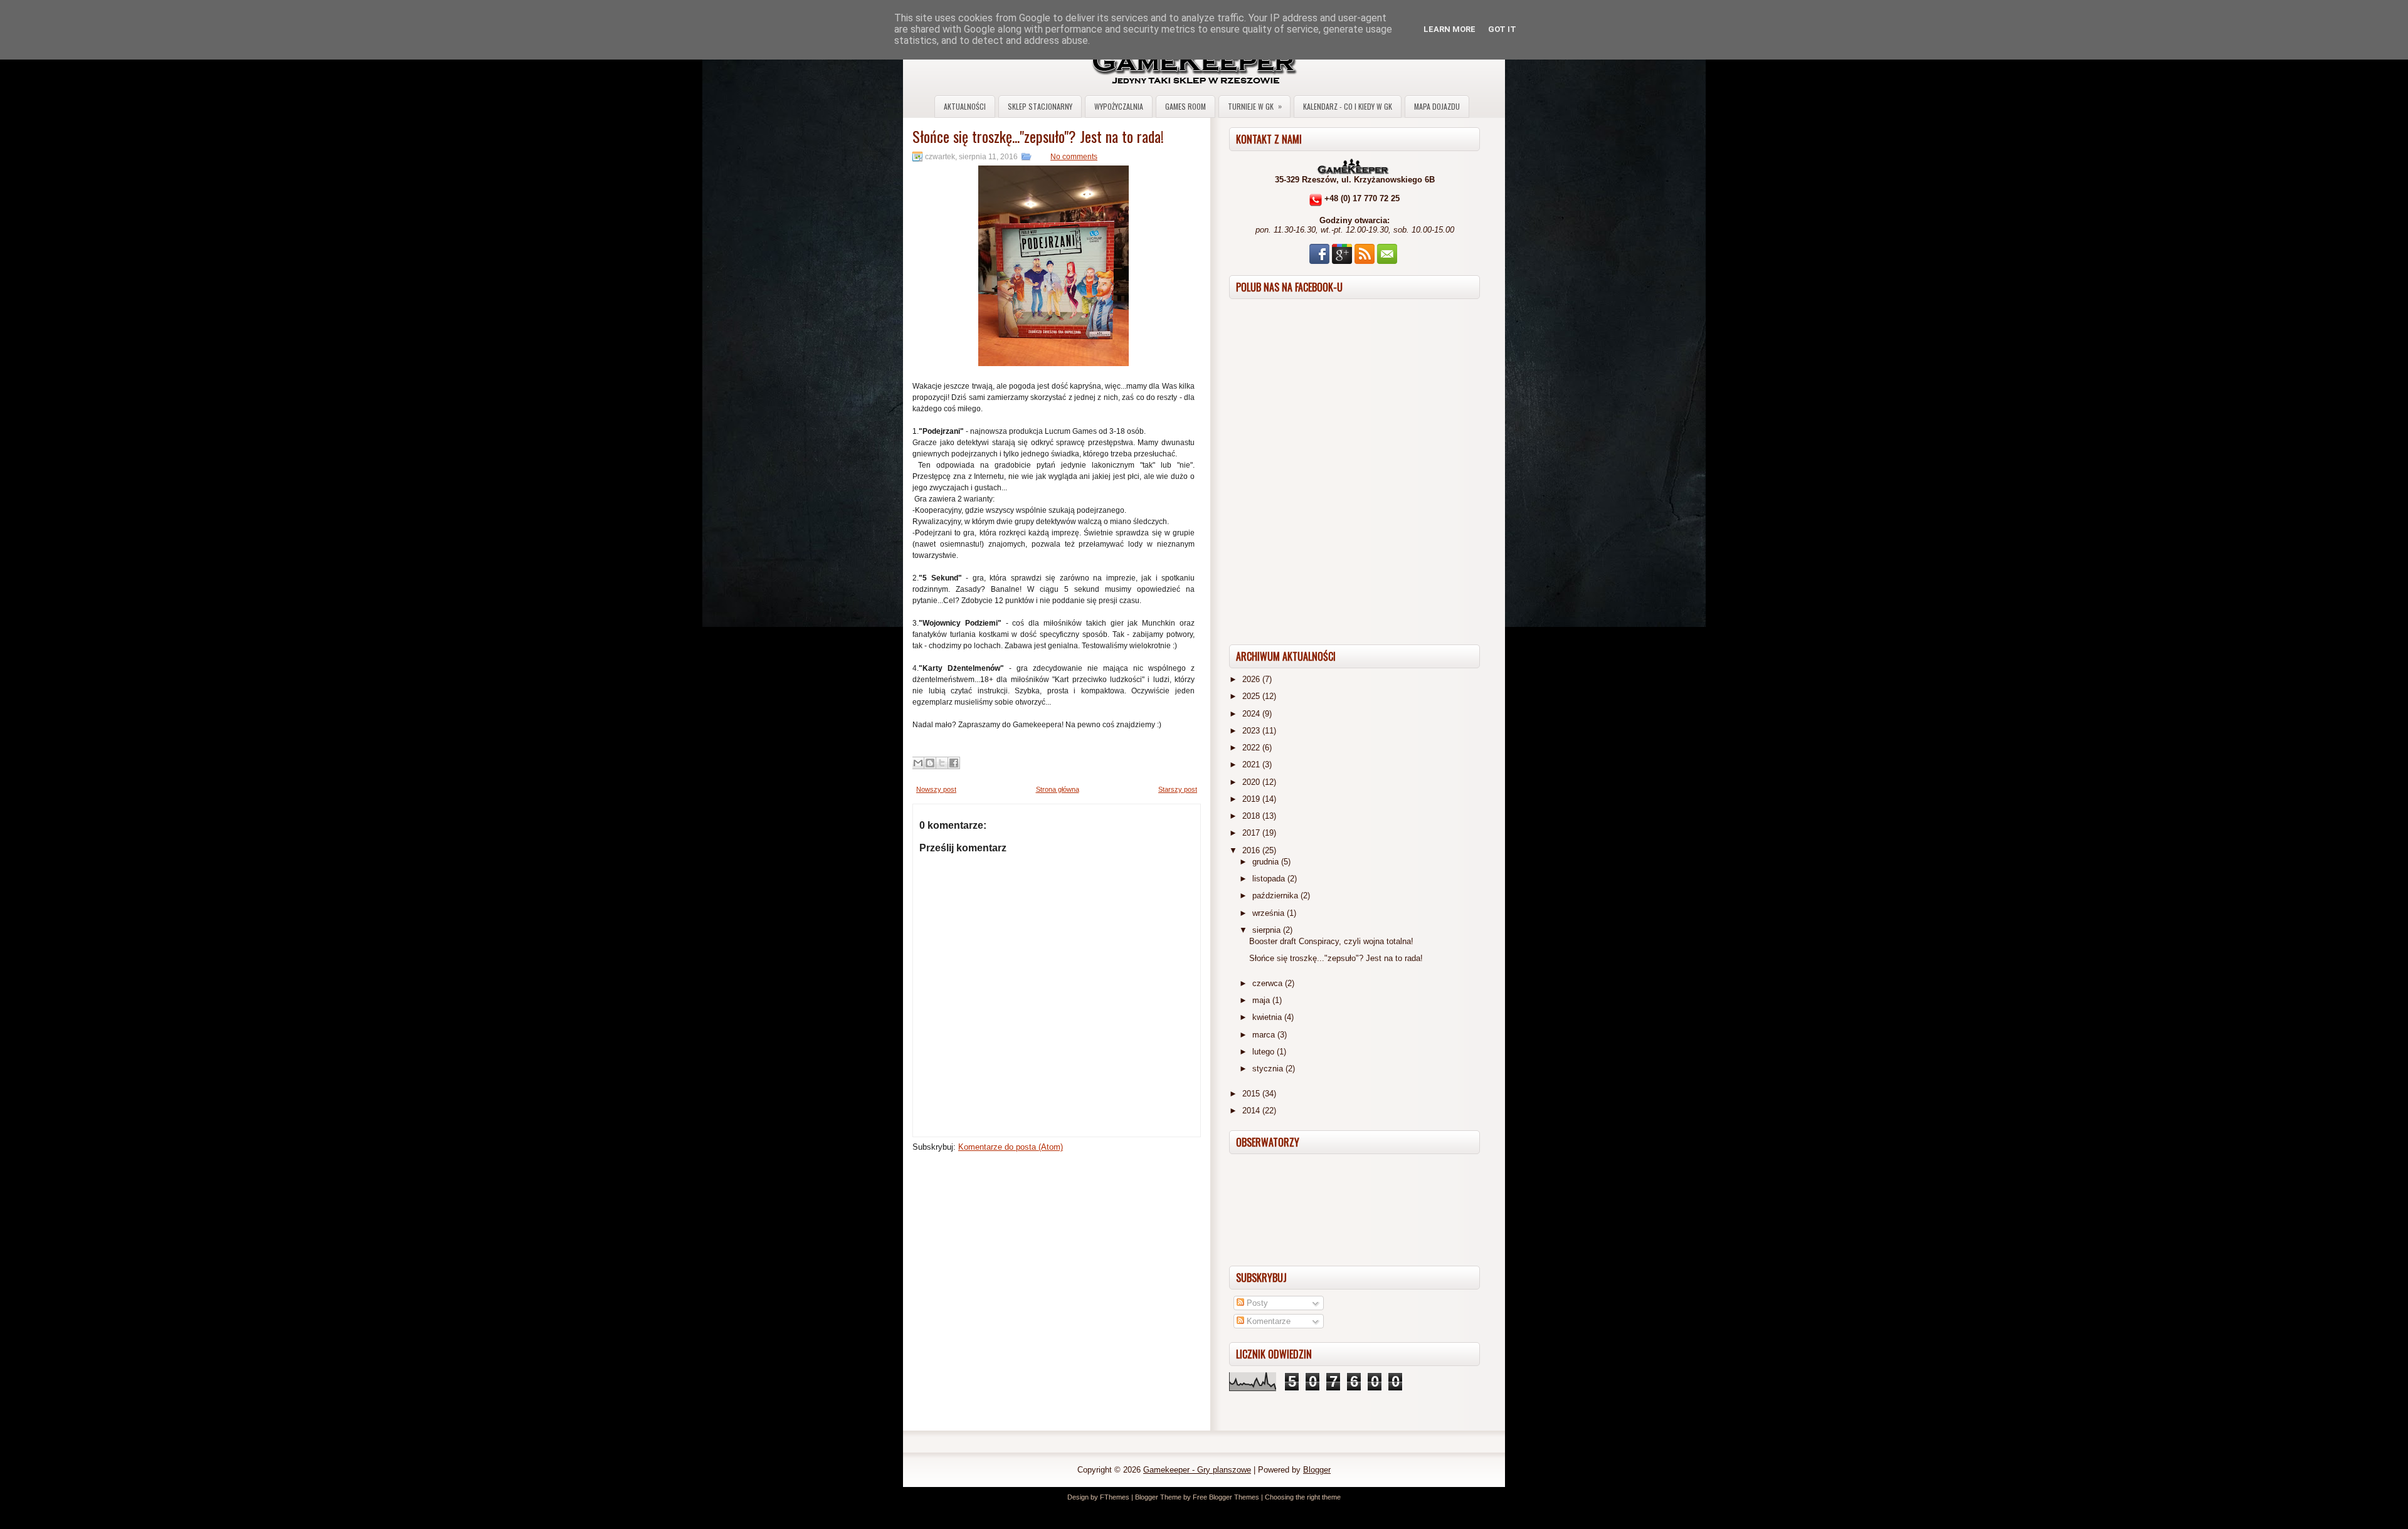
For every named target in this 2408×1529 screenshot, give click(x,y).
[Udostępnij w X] (942, 763)
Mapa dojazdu (1437, 106)
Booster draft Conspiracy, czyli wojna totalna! (1331, 941)
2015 (1252, 1094)
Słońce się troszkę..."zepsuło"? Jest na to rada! (1038, 136)
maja (1262, 1000)
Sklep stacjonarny (1040, 106)
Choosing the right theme (1303, 1497)
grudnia (1267, 862)
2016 (1252, 850)
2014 (1252, 1111)
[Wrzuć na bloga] (930, 763)
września (1270, 913)
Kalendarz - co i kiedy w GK (1348, 106)
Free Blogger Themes (1226, 1497)
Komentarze (1267, 1321)
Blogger (1317, 1470)
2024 (1252, 714)
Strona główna (1058, 789)
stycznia (1269, 1069)
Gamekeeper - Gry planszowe (1197, 1470)
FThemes (1115, 1497)
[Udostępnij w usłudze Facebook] (954, 763)
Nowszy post (936, 789)
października (1276, 896)
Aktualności (965, 106)
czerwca (1269, 983)
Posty (1256, 1303)
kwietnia (1268, 1017)
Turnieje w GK (1255, 106)
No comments (1074, 157)
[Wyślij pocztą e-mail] (918, 763)
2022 (1252, 748)
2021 (1252, 764)
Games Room (1186, 106)
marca (1265, 1035)
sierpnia (1268, 930)
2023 (1252, 731)
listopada (1270, 879)
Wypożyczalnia (1119, 106)
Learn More (1450, 29)
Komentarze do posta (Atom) (1011, 1147)
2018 (1252, 816)
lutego (1265, 1052)
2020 (1252, 782)
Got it (1502, 29)
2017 (1252, 833)
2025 (1252, 696)
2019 (1252, 799)
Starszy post (1178, 789)
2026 (1252, 679)
